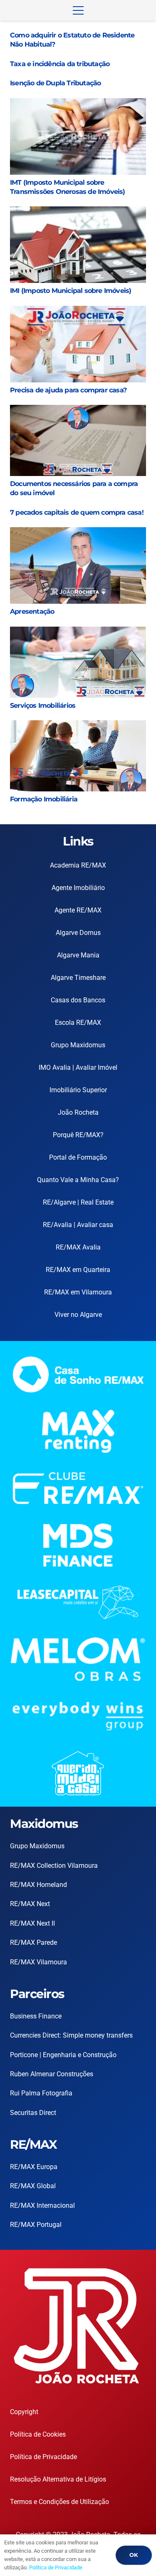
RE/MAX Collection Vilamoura (54, 1866)
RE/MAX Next (30, 1904)
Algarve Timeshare (78, 978)
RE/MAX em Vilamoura (78, 1292)
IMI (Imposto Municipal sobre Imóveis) (71, 291)
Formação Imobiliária (44, 799)
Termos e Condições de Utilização (59, 2502)
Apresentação (32, 611)
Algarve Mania (78, 955)
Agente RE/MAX (78, 910)
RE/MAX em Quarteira (78, 1270)
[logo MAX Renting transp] (78, 1431)
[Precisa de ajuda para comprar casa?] (78, 312)
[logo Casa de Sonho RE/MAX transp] (78, 1374)
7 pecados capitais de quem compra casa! (77, 512)
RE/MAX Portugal (36, 2225)
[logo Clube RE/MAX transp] (78, 1488)
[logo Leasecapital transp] (78, 1602)
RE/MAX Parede (33, 1943)
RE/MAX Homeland (38, 1885)
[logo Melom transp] (78, 1659)
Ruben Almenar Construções (52, 2074)
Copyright (24, 2412)
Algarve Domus (78, 933)
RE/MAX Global (33, 2186)
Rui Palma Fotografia (41, 2093)
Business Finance (36, 2016)
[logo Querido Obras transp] (78, 1773)
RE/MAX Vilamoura (38, 1962)
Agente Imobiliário (78, 888)
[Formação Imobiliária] (78, 726)
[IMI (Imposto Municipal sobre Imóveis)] (78, 212)
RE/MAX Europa (34, 2167)
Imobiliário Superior (78, 1090)
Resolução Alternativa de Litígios (58, 2479)
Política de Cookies (38, 2434)
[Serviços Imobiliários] (78, 633)
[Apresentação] (78, 533)
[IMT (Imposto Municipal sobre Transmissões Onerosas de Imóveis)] (78, 104)
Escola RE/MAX (78, 1023)
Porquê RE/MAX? (78, 1135)
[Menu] (78, 10)
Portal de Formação (78, 1157)
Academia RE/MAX (78, 865)
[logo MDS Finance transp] (78, 1545)
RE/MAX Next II (32, 1923)
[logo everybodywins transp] (78, 1716)
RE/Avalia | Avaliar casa (78, 1225)
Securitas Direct (33, 2113)
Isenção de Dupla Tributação (55, 83)
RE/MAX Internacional (42, 2205)
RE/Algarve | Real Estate (78, 1202)
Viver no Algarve (78, 1315)
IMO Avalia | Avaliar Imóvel (78, 1067)
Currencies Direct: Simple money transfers (71, 2035)
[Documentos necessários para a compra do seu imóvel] (78, 411)
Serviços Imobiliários (43, 705)
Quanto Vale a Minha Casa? (78, 1180)
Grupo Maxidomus (78, 1045)
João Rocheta (78, 1112)
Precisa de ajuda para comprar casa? (68, 390)
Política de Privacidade (43, 2457)
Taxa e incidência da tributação (60, 64)
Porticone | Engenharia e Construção (63, 2055)
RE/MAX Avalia (78, 1247)
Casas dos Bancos (78, 1000)
